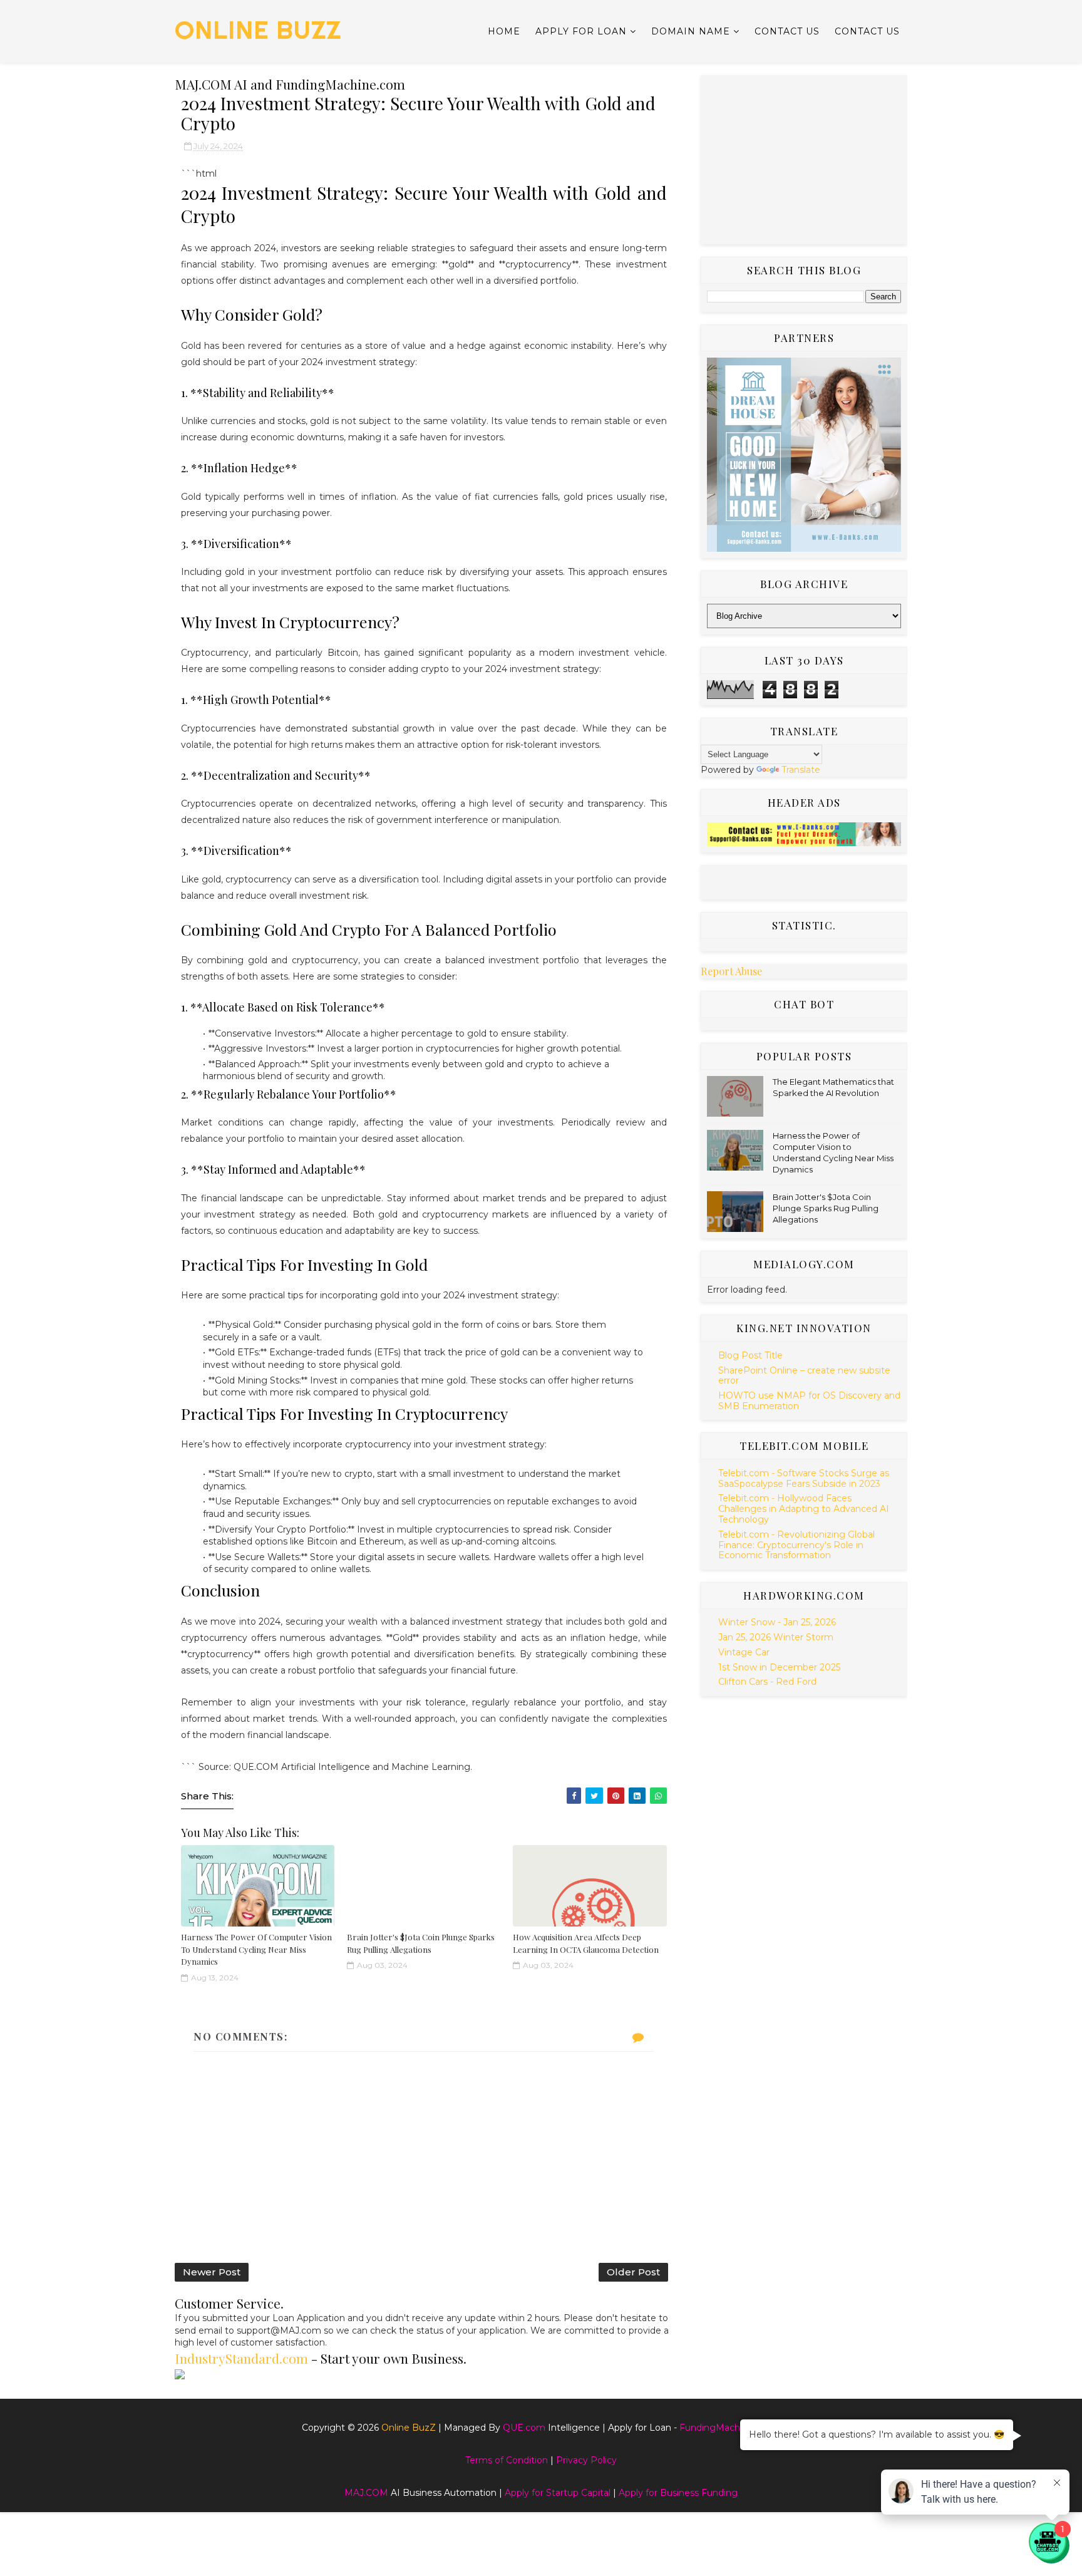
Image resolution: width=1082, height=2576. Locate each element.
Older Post (633, 2272)
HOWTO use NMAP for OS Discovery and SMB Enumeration (809, 1401)
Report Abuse (731, 971)
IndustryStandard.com (241, 2358)
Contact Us (787, 31)
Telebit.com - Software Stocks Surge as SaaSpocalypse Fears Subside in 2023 (804, 1478)
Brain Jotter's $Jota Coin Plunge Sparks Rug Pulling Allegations (826, 1208)
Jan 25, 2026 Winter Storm (776, 1637)
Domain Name (691, 31)
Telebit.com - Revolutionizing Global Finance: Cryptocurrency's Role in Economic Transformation (796, 1545)
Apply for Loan (581, 31)
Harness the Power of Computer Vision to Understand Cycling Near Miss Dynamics (256, 1949)
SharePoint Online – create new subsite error (804, 1376)
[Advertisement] (804, 160)
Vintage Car (744, 1652)
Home (504, 31)
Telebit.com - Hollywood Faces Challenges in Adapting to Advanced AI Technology (804, 1509)
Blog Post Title (750, 1355)
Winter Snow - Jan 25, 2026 (777, 1622)
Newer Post (212, 2272)
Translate (801, 770)
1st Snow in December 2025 (779, 1667)
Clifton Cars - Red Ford (767, 1682)
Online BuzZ (258, 30)
